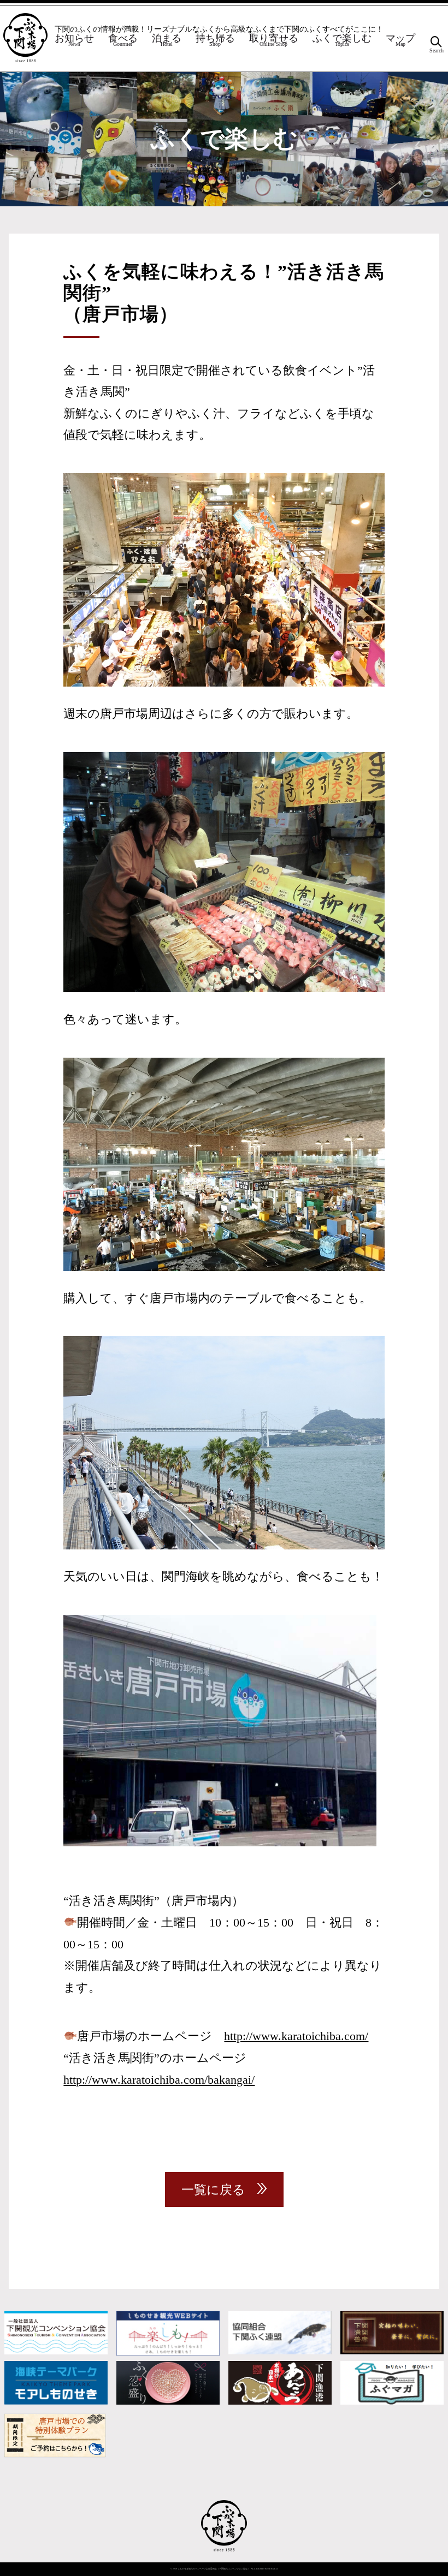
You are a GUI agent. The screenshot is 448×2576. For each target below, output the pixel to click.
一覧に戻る (213, 2190)
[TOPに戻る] (224, 2552)
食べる (123, 41)
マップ (400, 41)
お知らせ (74, 41)
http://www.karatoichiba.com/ (296, 2036)
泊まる (167, 41)
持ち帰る (215, 41)
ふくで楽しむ (342, 41)
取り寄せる (274, 41)
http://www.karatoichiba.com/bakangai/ (159, 2080)
